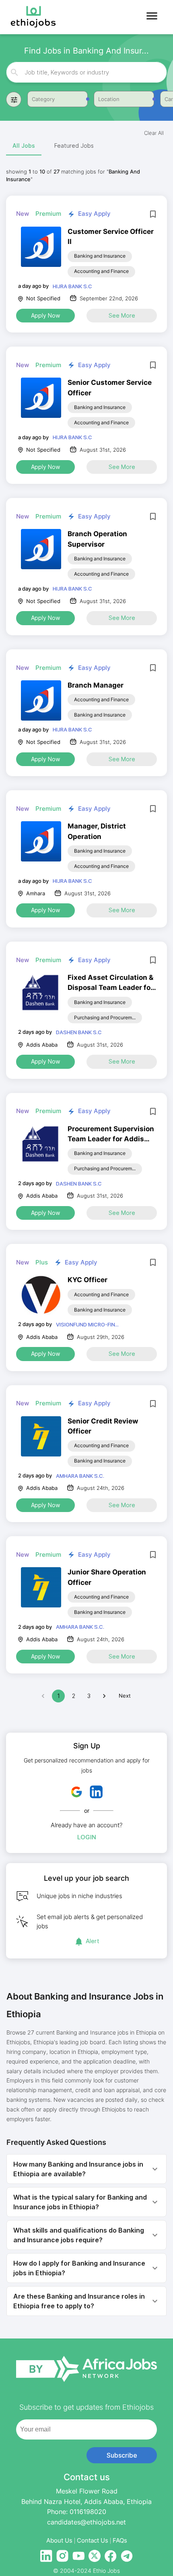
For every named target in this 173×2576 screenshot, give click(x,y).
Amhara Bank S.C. (80, 1476)
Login (87, 1837)
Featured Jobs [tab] (74, 146)
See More (122, 315)
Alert (93, 1941)
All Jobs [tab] (24, 146)
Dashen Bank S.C (79, 1032)
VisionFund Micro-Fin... (87, 1324)
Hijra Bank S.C (72, 286)
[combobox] (87, 72)
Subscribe (122, 2455)
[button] (86, 2169)
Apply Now (45, 315)
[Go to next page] (104, 1696)
